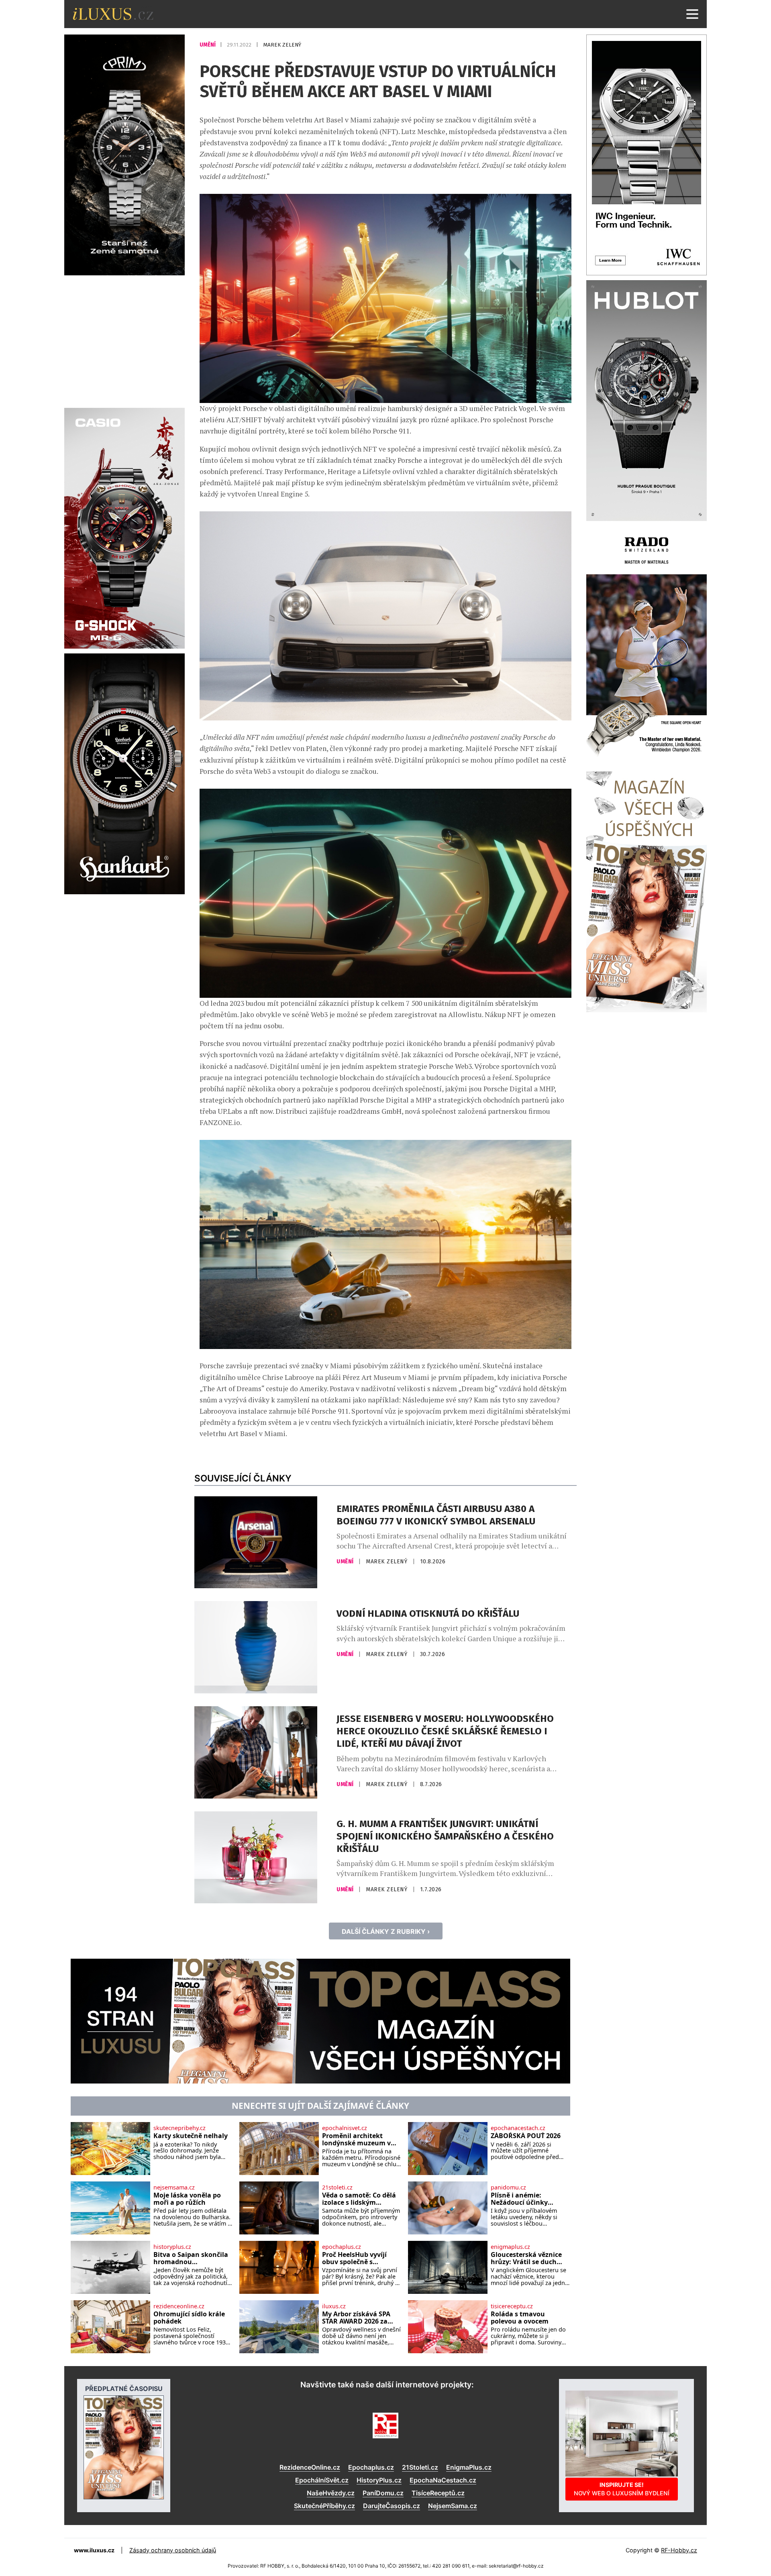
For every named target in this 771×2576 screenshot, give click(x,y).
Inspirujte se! (622, 2489)
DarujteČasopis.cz (392, 2506)
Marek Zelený (282, 45)
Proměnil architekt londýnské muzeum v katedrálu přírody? (356, 2140)
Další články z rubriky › (386, 1931)
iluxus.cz (334, 2306)
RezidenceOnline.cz (310, 2467)
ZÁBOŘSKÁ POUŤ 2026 (526, 2136)
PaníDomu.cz (383, 2493)
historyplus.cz (172, 2247)
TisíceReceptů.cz (438, 2493)
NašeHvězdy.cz (331, 2493)
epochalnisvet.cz (345, 2128)
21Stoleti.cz (420, 2467)
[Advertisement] (124, 340)
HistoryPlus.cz (379, 2480)
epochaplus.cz (342, 2247)
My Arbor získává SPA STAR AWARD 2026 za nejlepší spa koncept (356, 2318)
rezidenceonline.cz (179, 2306)
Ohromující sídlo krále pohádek (189, 2318)
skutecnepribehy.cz (179, 2128)
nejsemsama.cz (174, 2187)
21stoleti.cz (337, 2187)
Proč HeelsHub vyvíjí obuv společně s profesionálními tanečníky (354, 2258)
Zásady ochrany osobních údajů (173, 2550)
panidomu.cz (508, 2187)
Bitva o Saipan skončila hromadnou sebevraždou (191, 2258)
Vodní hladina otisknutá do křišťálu (428, 1614)
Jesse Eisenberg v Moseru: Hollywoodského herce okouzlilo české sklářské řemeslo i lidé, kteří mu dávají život (445, 1731)
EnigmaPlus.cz (469, 2467)
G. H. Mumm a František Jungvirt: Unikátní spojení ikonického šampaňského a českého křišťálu (445, 1836)
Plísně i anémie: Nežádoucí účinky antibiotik (519, 2199)
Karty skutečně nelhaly (191, 2136)
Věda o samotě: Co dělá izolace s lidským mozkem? (359, 2199)
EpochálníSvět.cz (322, 2480)
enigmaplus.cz (510, 2247)
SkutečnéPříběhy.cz (324, 2506)
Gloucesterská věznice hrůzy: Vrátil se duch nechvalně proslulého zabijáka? (526, 2258)
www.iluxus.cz (94, 2550)
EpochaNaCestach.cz (443, 2480)
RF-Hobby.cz (679, 2550)
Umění (208, 45)
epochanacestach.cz (518, 2128)
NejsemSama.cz (453, 2506)
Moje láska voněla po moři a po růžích (187, 2199)
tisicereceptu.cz (512, 2306)
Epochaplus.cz (371, 2467)
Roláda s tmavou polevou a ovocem (520, 2318)
